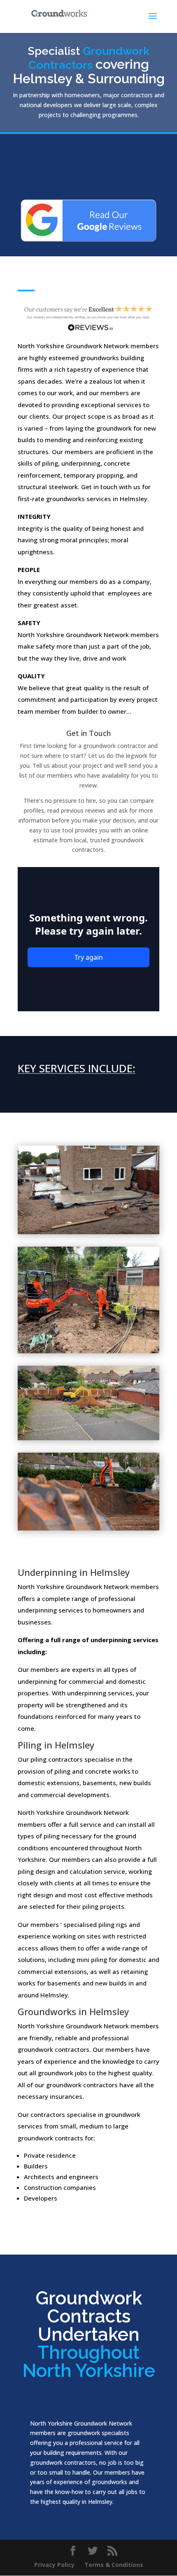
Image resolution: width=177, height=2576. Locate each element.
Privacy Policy (54, 2565)
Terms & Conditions (114, 2565)
